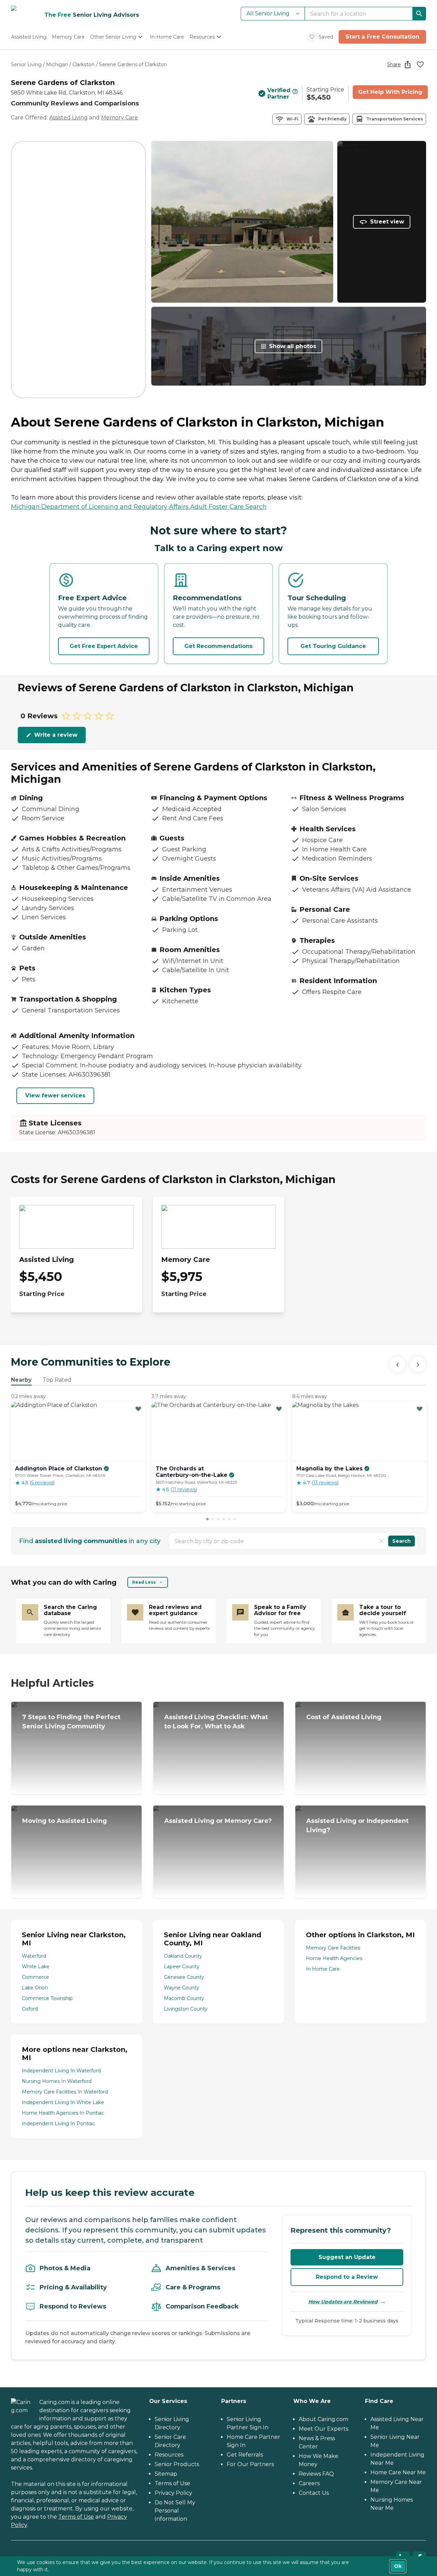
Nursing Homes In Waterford (57, 2081)
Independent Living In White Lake (63, 2102)
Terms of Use (76, 2517)
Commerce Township (47, 1998)
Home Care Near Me (398, 2472)
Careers (309, 2483)
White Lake (36, 1967)
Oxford (30, 2009)
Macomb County (184, 1998)
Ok (398, 2566)
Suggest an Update (347, 2257)
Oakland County (183, 1956)
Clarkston (83, 64)
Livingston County (186, 2009)
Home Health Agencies (334, 1958)
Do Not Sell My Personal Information (175, 2511)
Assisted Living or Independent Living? (357, 1825)
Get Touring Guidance (333, 646)
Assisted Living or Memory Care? (218, 1821)
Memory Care (119, 118)
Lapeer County (182, 1967)
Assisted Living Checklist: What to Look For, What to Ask (216, 1722)
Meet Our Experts (323, 2429)
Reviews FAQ (316, 2474)
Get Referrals (245, 2455)
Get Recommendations (218, 646)
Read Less (144, 1582)
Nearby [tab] (21, 1380)
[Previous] (397, 1364)
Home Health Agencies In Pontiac (63, 2113)
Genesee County (184, 1977)
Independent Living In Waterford (61, 2071)
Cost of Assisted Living (344, 1717)
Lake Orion (35, 1988)
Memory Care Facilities (333, 1948)
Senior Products (177, 2464)
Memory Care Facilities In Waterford (65, 2092)
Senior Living (26, 64)
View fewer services (55, 1096)
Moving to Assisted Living (65, 1821)
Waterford (34, 1956)
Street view (387, 222)
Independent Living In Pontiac (58, 2124)
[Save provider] (420, 64)
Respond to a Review (347, 2277)
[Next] (418, 1364)
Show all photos (293, 346)
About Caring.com (323, 2419)
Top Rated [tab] (57, 1380)
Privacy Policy (173, 2493)
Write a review (56, 735)
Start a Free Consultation (382, 37)
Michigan (57, 64)
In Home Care (323, 1969)
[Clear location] (381, 1541)
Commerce (36, 1977)
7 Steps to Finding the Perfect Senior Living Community (71, 1722)
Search (401, 1541)
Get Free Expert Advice (104, 646)
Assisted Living (68, 118)
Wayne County (182, 1988)
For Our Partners (250, 2464)
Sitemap (166, 2474)
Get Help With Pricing (390, 92)
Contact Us (314, 2493)
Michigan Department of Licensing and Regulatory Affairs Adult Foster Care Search (139, 507)
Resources (169, 2455)
